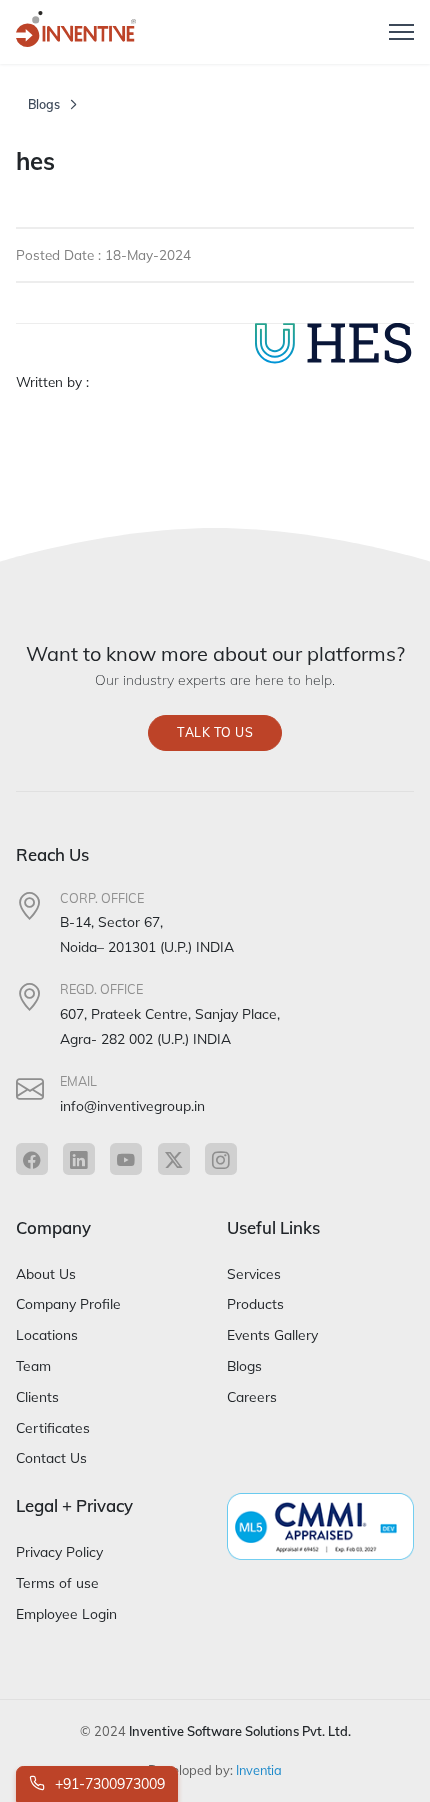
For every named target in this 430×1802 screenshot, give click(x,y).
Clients (37, 1396)
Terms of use (57, 1582)
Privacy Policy (59, 1551)
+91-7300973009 (108, 1784)
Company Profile (68, 1303)
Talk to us (215, 732)
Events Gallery (272, 1334)
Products (255, 1303)
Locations (47, 1334)
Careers (252, 1396)
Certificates (53, 1427)
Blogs (44, 104)
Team (33, 1365)
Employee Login (66, 1613)
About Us (46, 1273)
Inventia (259, 1770)
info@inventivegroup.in (132, 1105)
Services (254, 1273)
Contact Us (51, 1457)
